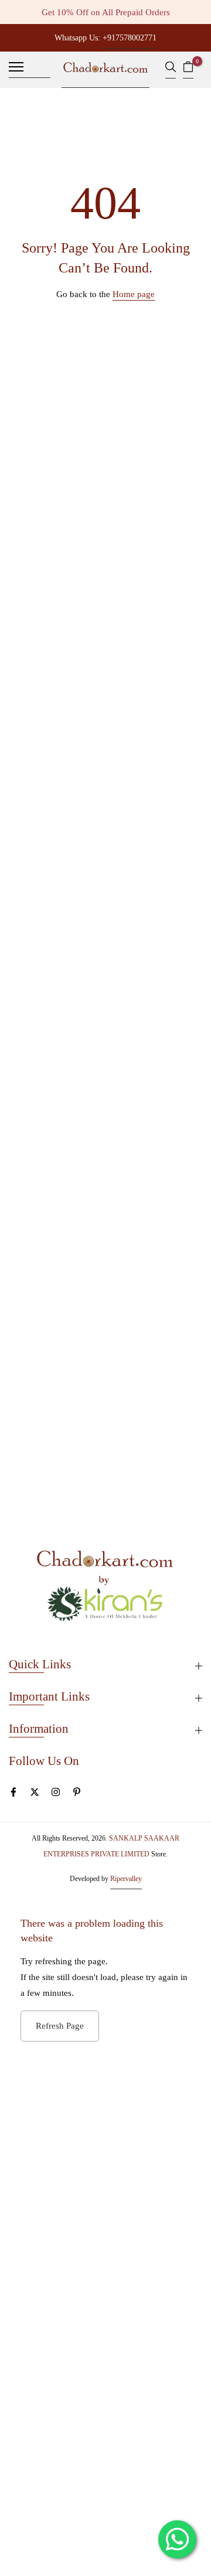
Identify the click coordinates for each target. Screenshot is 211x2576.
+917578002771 (130, 38)
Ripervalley (126, 1879)
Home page (134, 294)
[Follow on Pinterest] (77, 1795)
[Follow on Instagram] (56, 1795)
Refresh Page (60, 2026)
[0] (188, 70)
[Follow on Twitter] (35, 1795)
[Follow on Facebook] (13, 1795)
